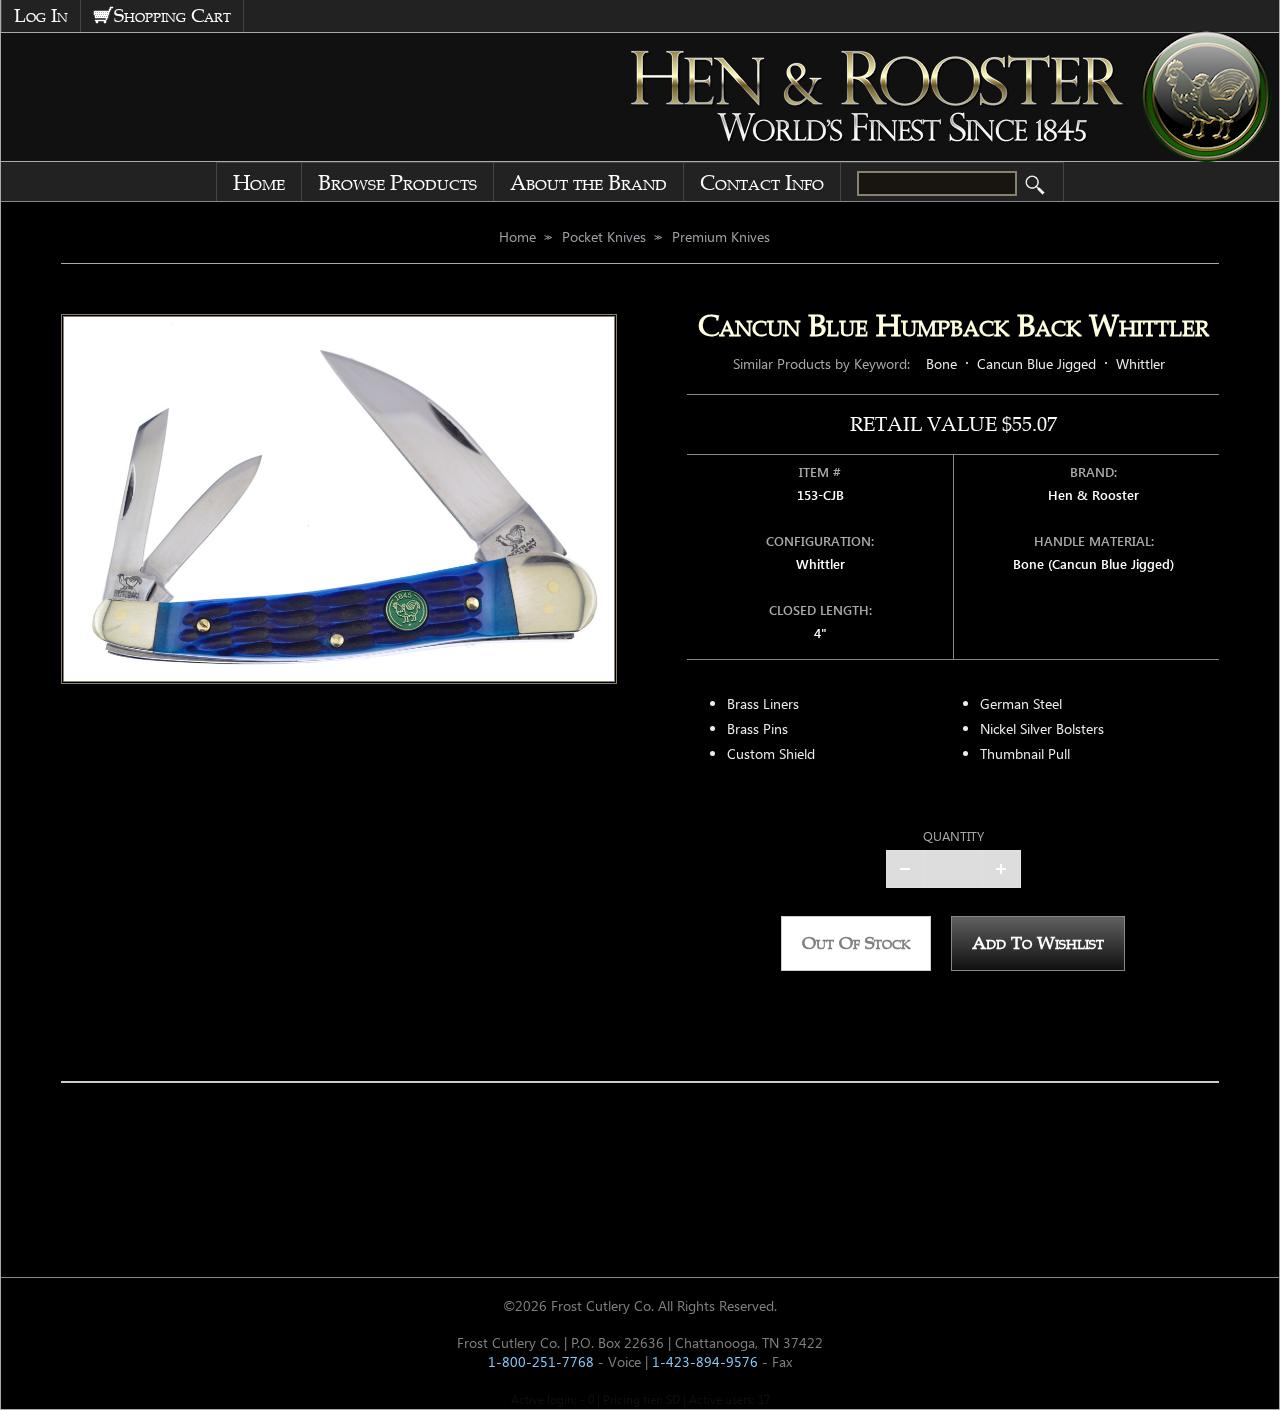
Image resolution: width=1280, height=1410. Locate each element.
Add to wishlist (1038, 943)
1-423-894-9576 (705, 1361)
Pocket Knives (604, 236)
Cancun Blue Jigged (1036, 363)
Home (259, 183)
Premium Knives (721, 236)
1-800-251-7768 (541, 1361)
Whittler (1140, 363)
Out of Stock (856, 943)
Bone (941, 363)
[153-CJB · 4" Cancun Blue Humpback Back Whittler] (339, 499)
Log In (41, 16)
